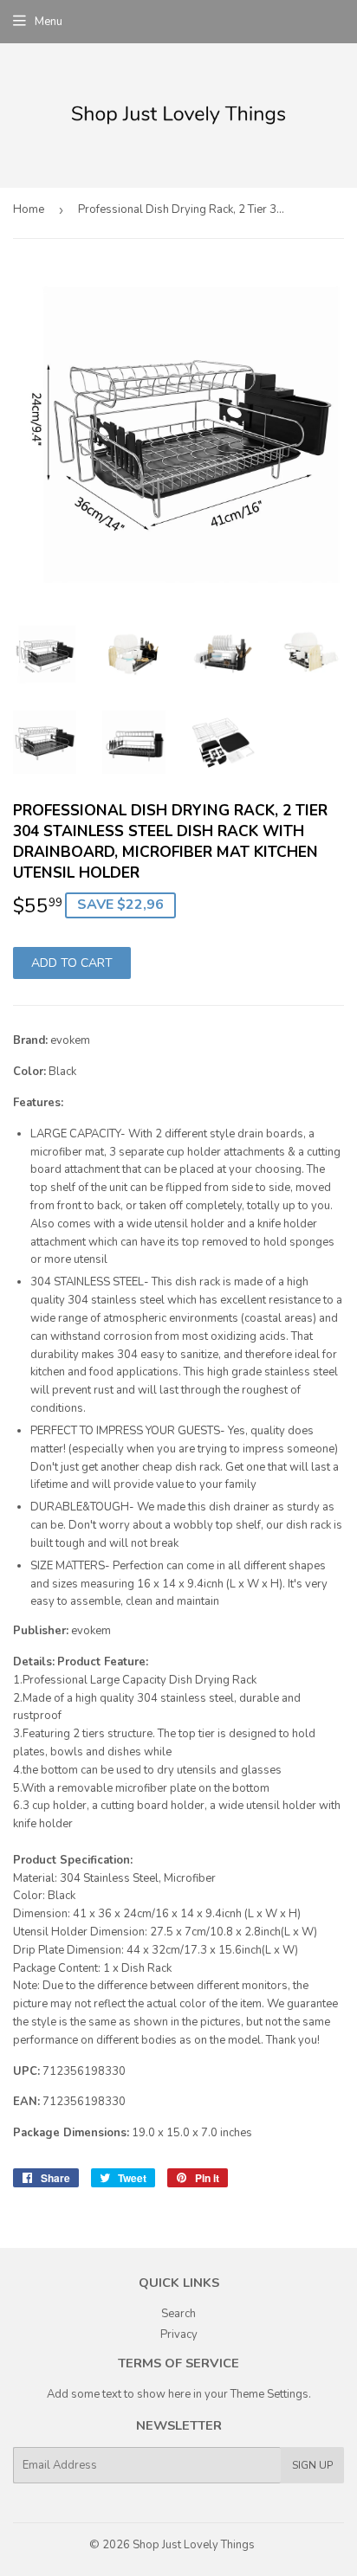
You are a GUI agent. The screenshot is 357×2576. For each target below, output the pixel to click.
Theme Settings (269, 2394)
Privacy (179, 2334)
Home (29, 209)
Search (178, 2314)
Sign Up (312, 2465)
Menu (49, 22)
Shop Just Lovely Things (194, 2545)
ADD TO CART (72, 963)
